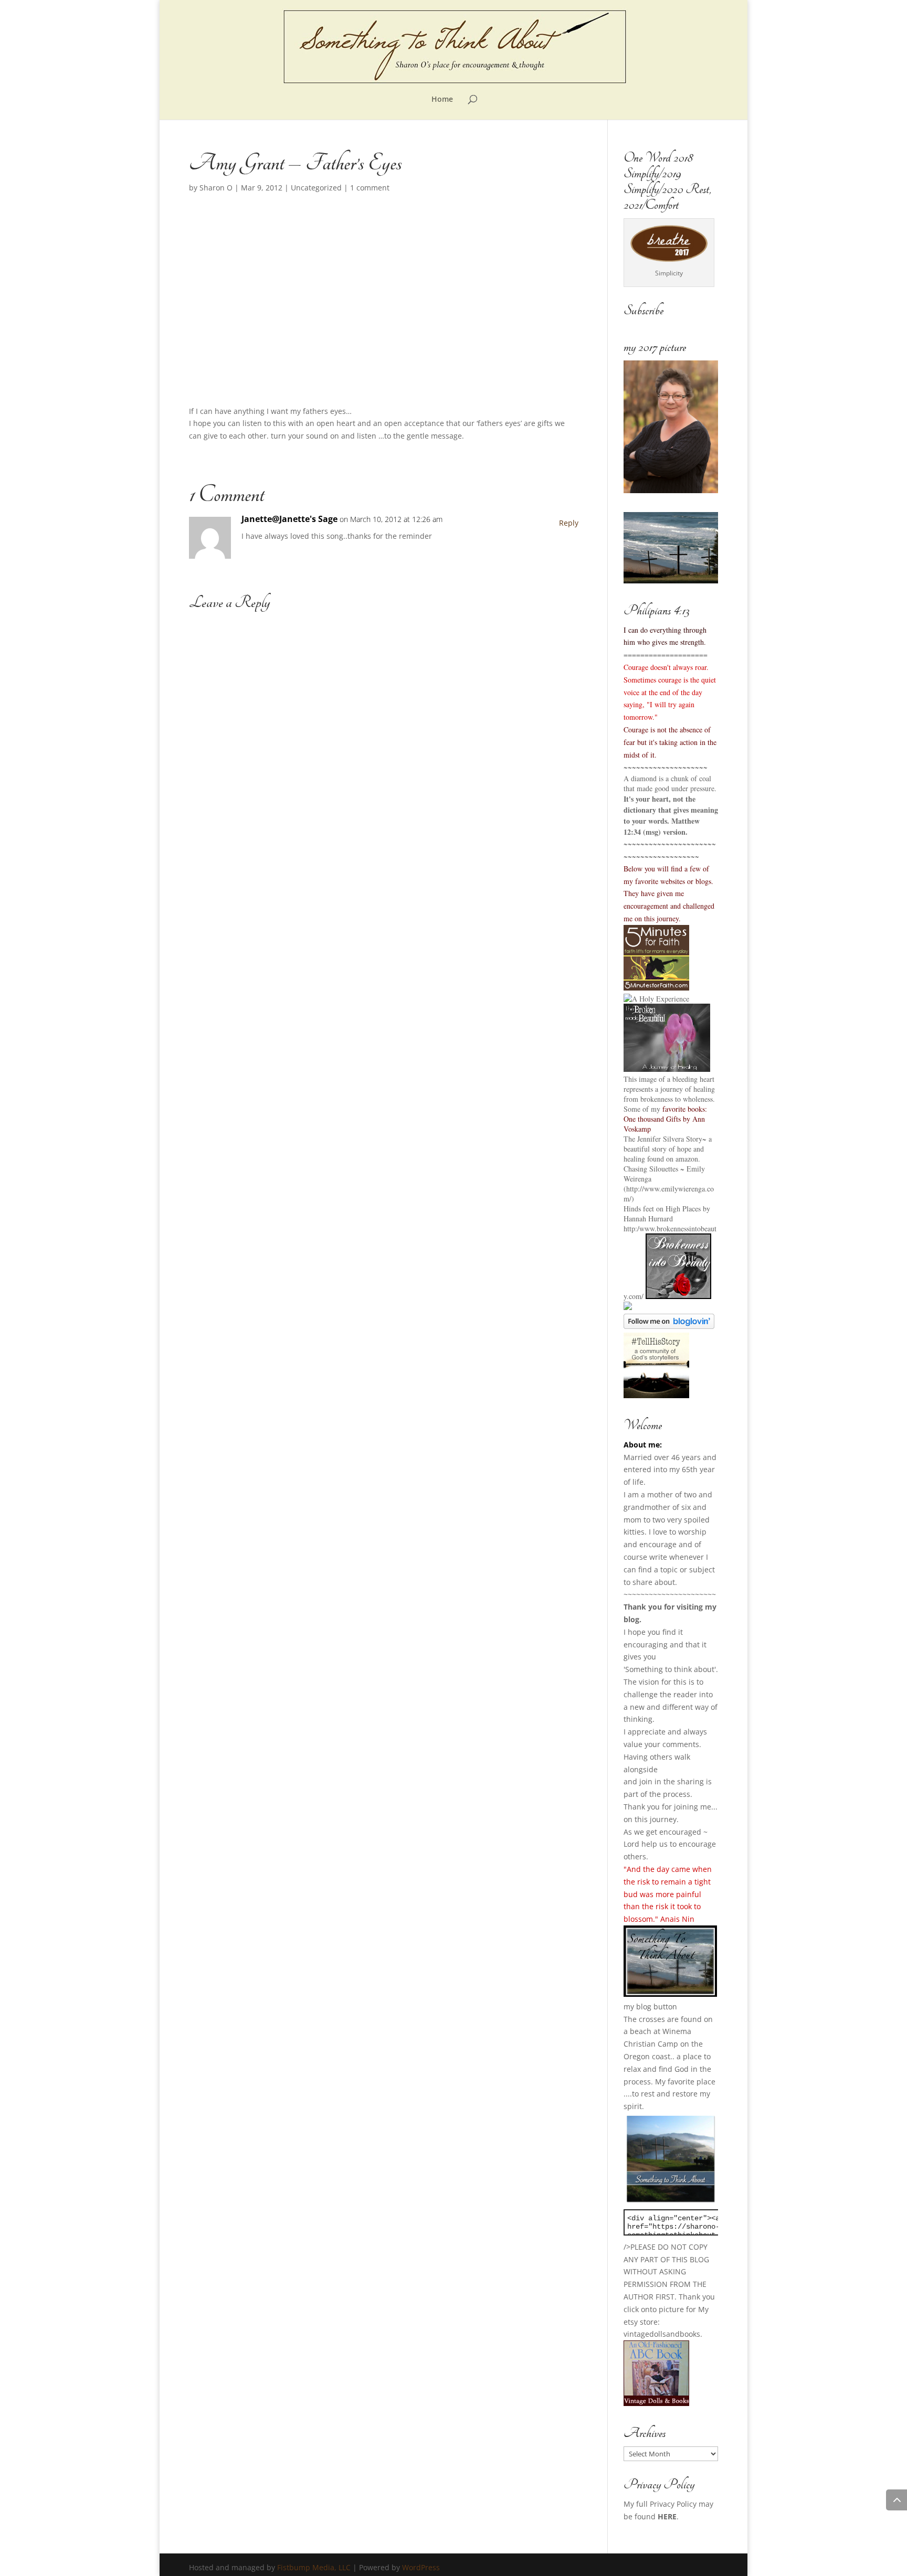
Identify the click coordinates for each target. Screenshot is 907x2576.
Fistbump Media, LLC (314, 2567)
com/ (636, 1296)
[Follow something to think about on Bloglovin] (669, 1326)
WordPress (421, 2567)
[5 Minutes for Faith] (656, 988)
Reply (569, 523)
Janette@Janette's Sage (289, 519)
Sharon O (216, 188)
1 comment (370, 188)
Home (442, 100)
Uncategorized (316, 188)
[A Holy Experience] (656, 999)
